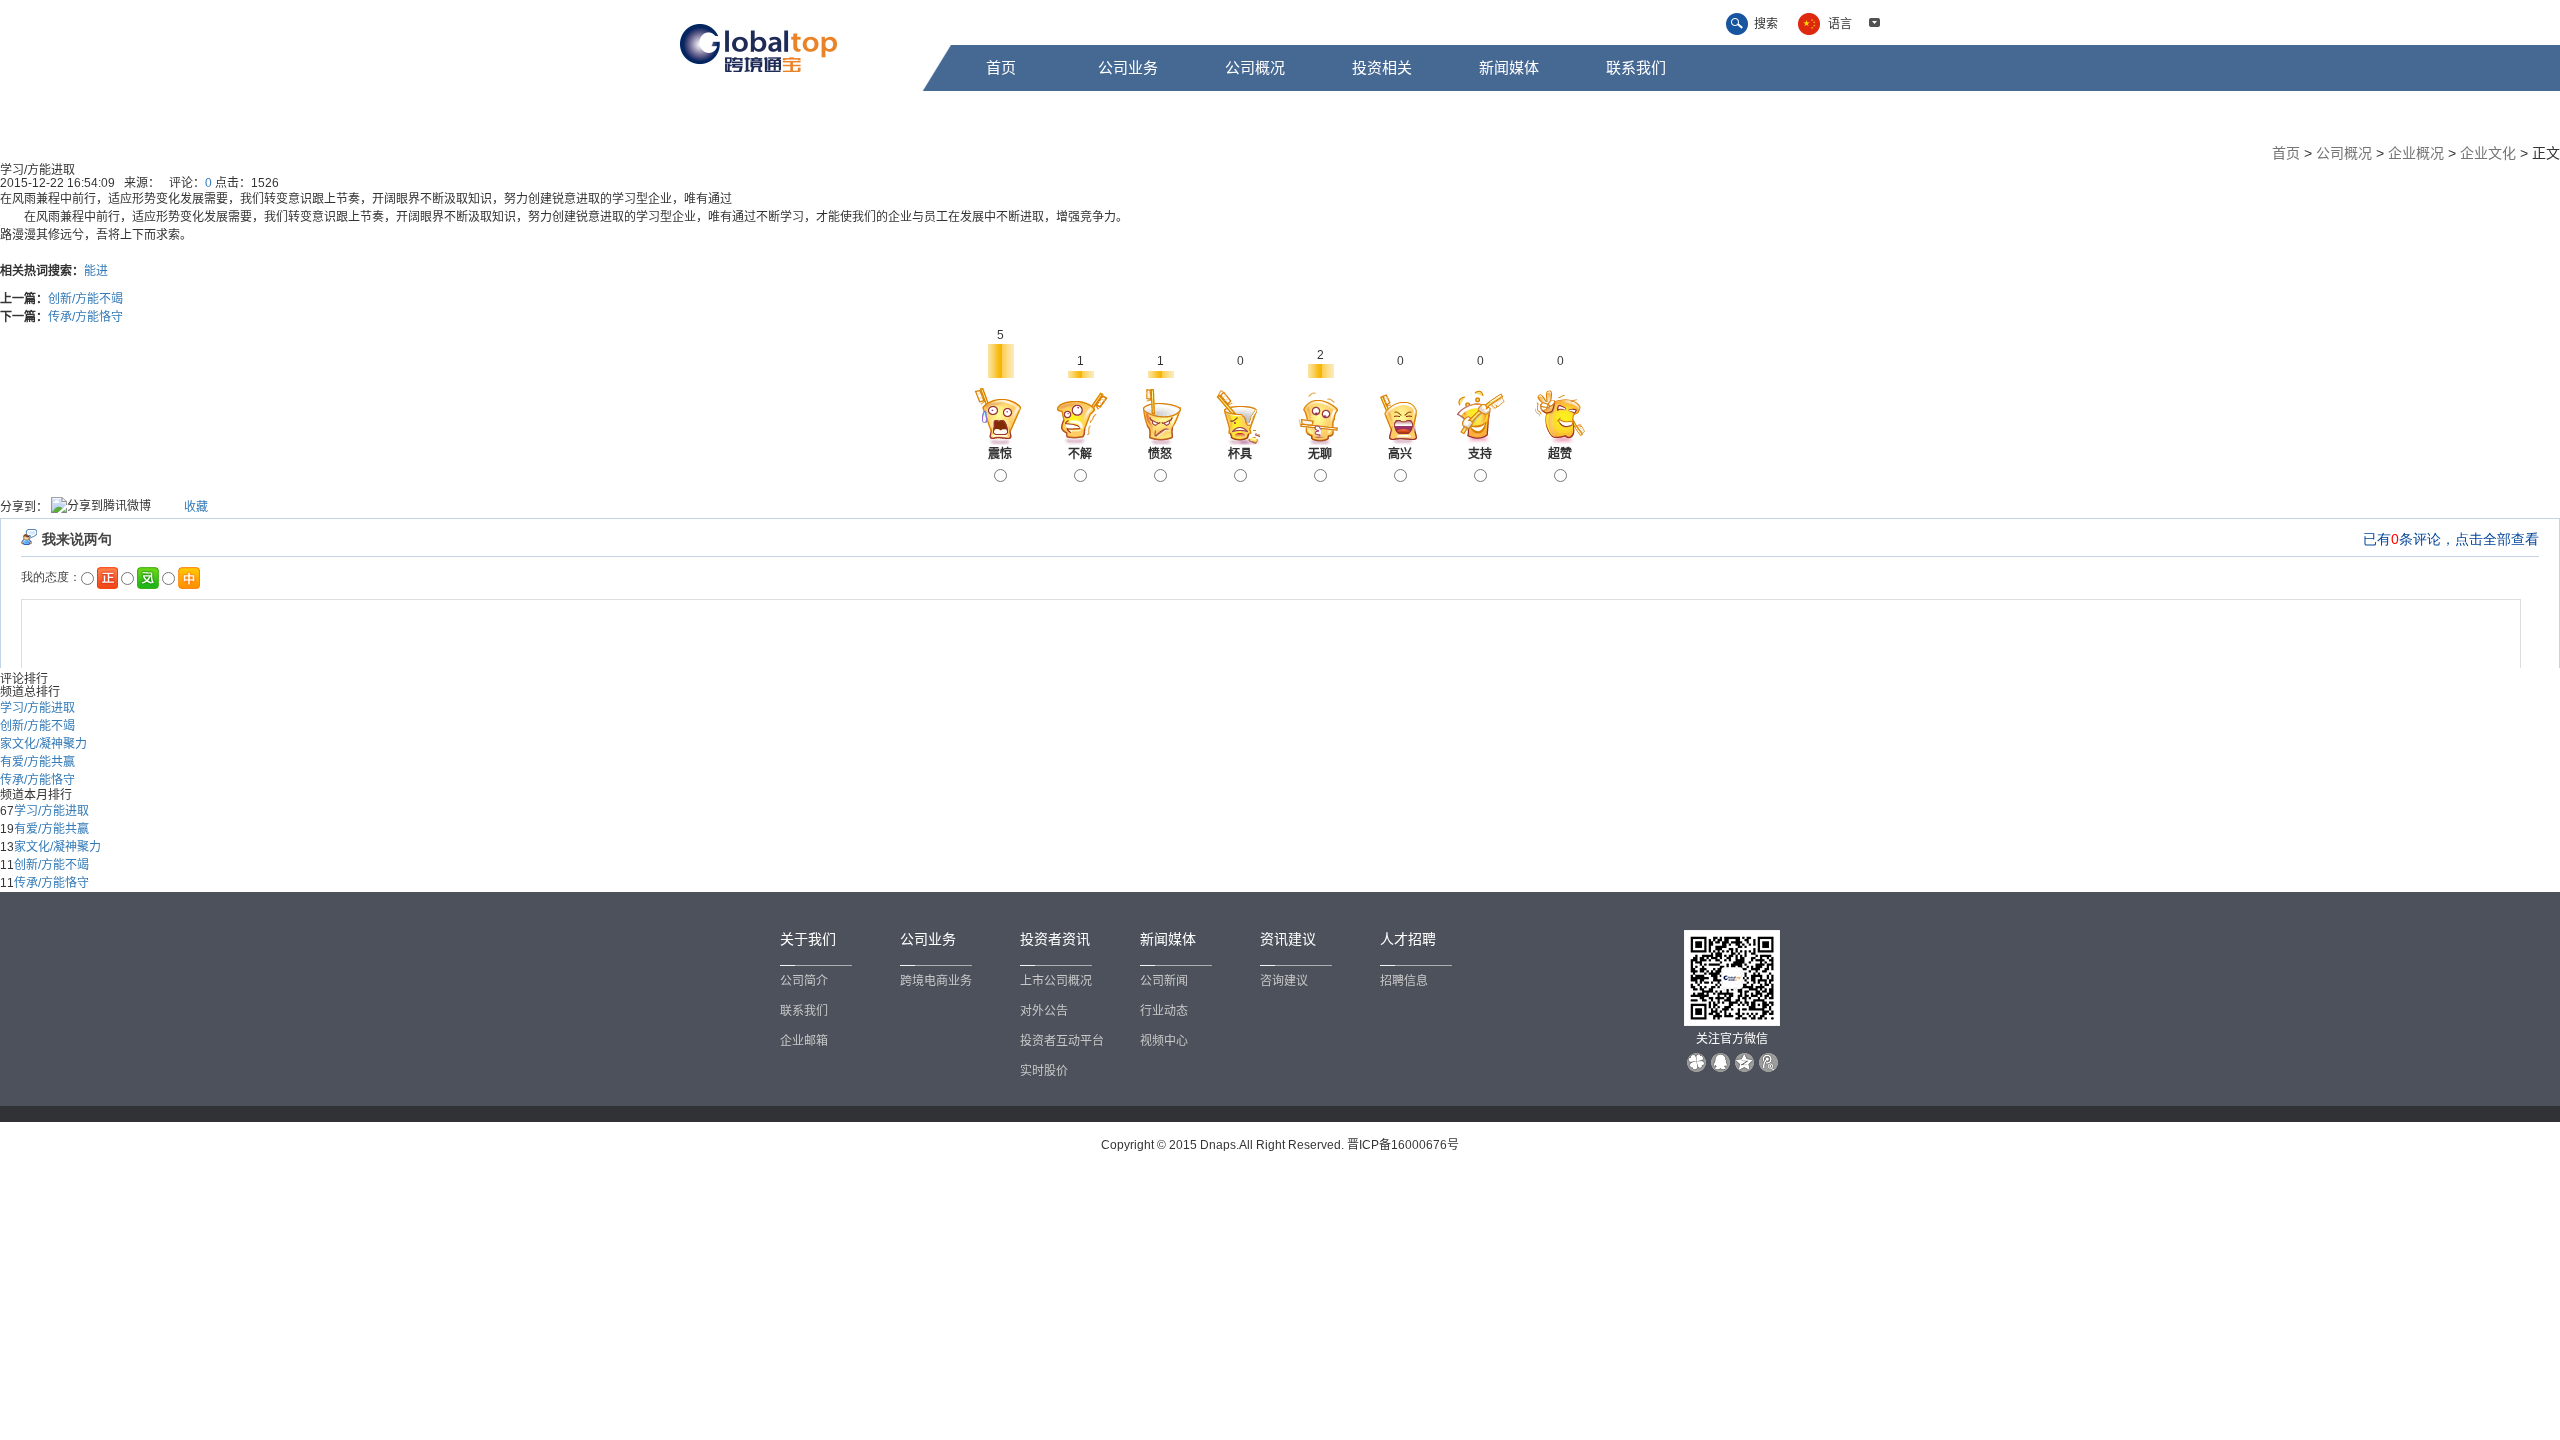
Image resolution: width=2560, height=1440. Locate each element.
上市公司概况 (1056, 981)
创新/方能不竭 (85, 299)
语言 (1840, 24)
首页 (1001, 67)
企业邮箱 (804, 1041)
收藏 (196, 506)
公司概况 (1255, 67)
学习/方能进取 (37, 708)
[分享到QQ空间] (179, 506)
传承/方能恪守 (85, 317)
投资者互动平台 (1062, 1041)
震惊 (1000, 454)
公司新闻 (1164, 981)
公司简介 (804, 981)
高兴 (1400, 454)
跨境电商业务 (936, 981)
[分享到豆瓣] (161, 506)
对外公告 (1044, 1011)
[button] (1874, 22)
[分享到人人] (167, 506)
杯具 (1240, 454)
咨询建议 (1284, 981)
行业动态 (1164, 1011)
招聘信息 (1404, 981)
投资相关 (1382, 67)
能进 (96, 271)
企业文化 (2488, 153)
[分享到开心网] (173, 506)
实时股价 (1044, 1071)
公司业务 (1128, 67)
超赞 (1560, 454)
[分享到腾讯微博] (101, 507)
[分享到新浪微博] (155, 506)
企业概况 (2416, 153)
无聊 (1320, 454)
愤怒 (1160, 454)
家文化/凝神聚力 (43, 744)
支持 (1480, 454)
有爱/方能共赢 (37, 762)
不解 (1080, 454)
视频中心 (1164, 1041)
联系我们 (1636, 67)
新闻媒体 (1509, 67)
